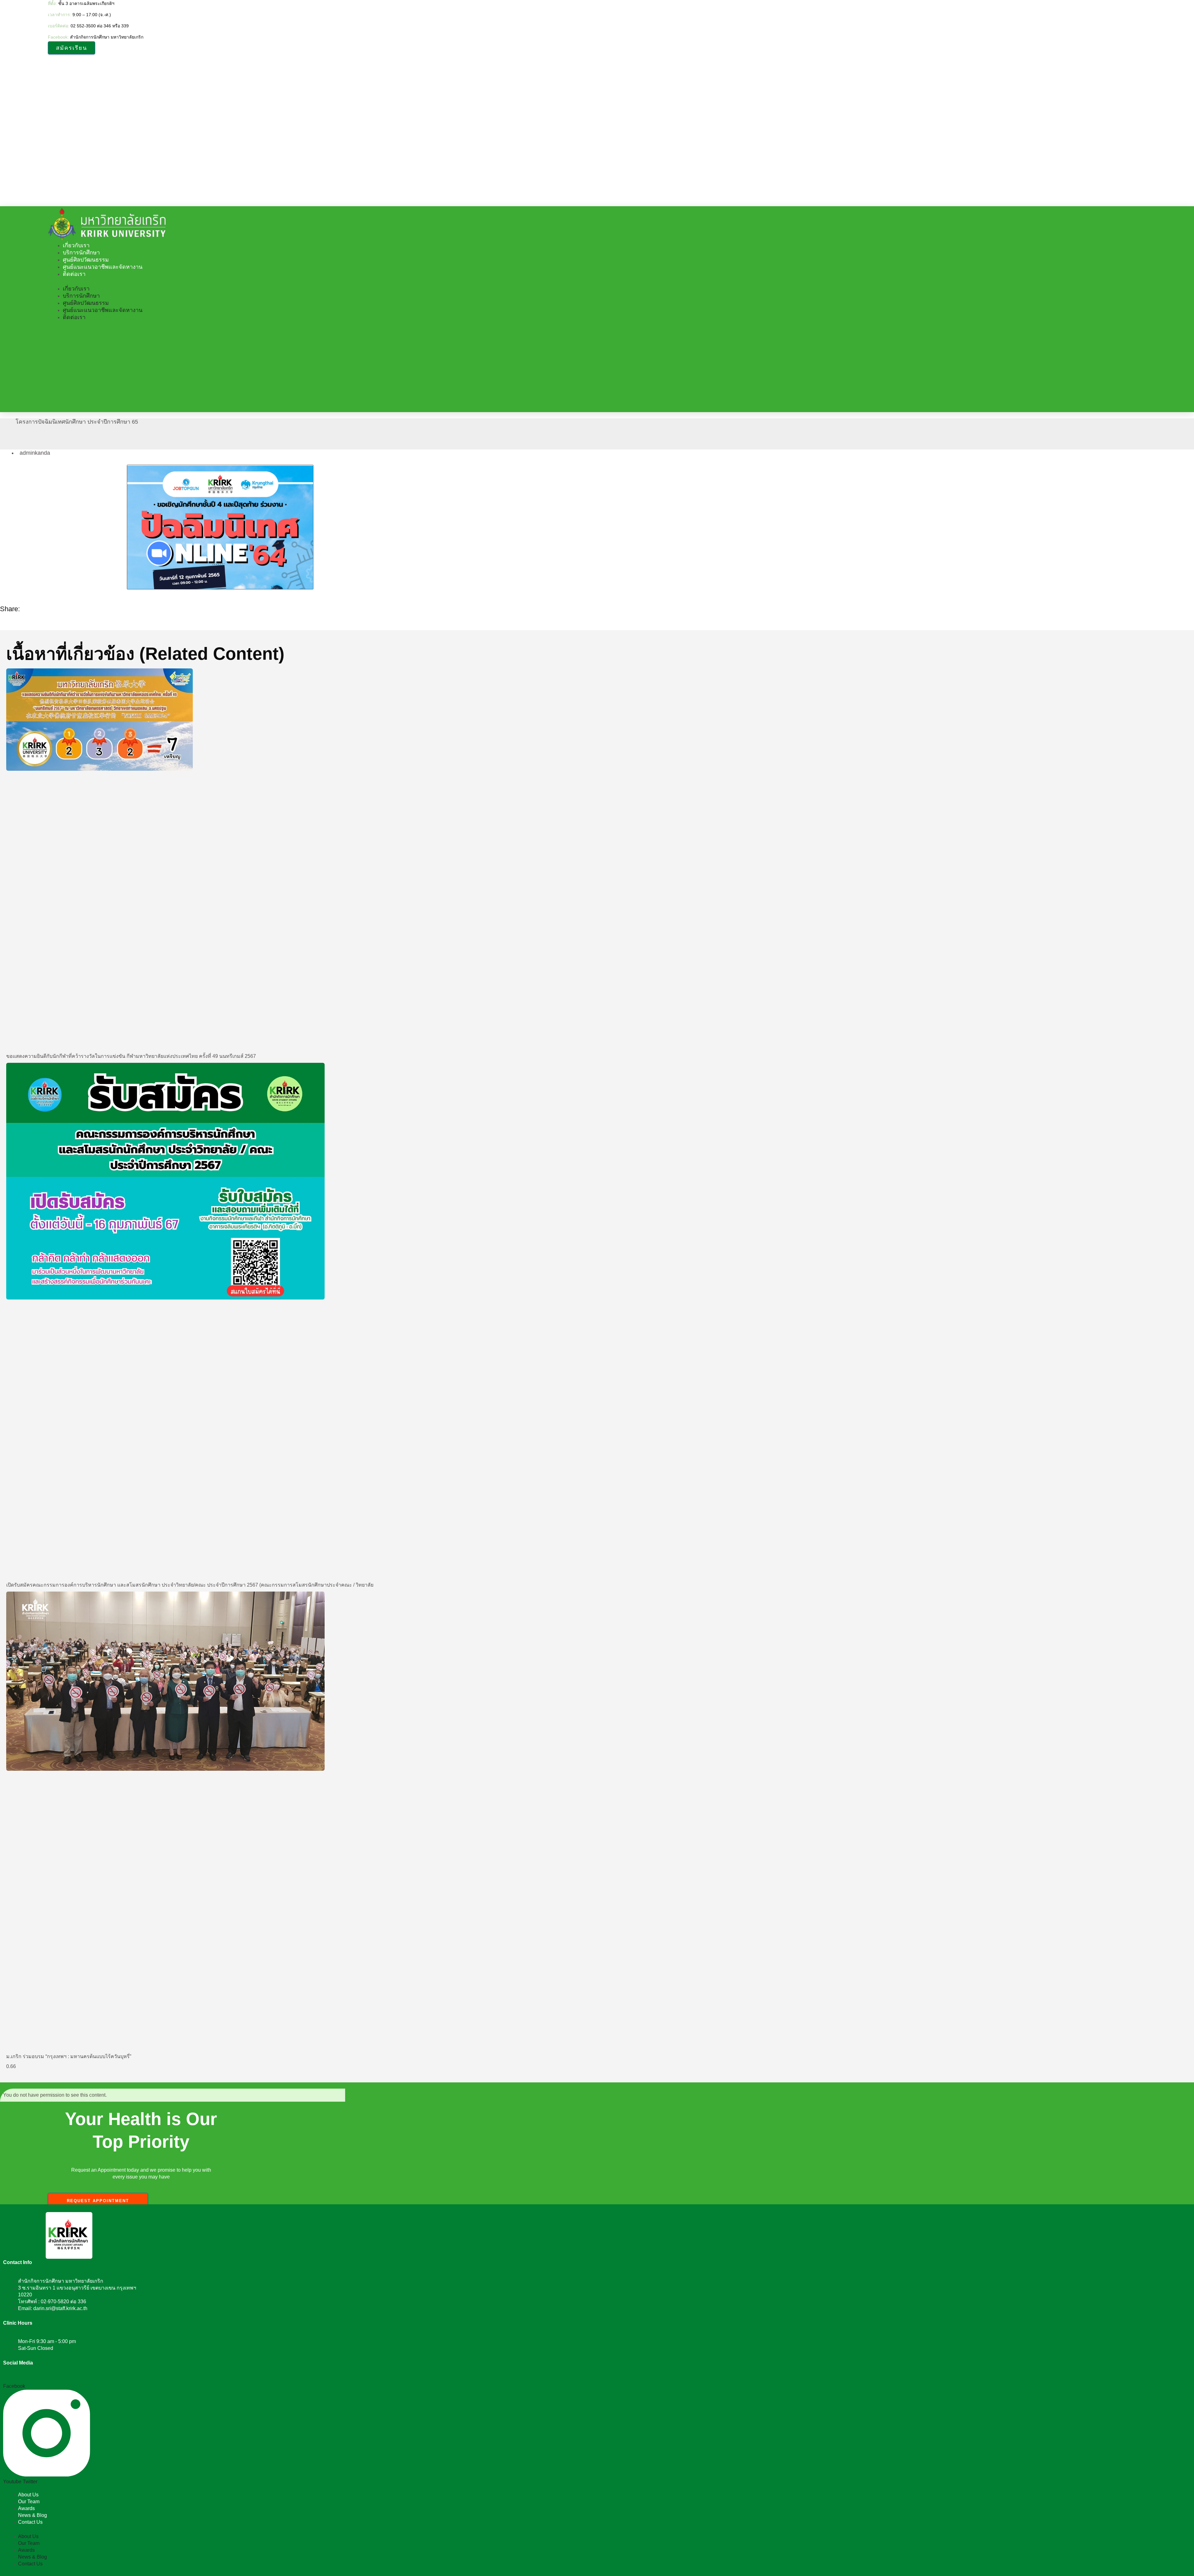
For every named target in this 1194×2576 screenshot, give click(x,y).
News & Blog (32, 2515)
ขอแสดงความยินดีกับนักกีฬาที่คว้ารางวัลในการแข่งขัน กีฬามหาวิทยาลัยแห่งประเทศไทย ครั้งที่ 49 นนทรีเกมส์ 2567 (131, 1056)
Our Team (29, 2502)
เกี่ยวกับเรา (76, 245)
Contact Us (30, 2522)
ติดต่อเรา (74, 274)
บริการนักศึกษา (81, 253)
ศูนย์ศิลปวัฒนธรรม (86, 260)
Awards (26, 2508)
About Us (28, 2495)
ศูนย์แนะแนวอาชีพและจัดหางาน (103, 267)
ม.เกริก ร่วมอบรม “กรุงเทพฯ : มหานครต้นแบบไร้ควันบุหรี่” (69, 2056)
